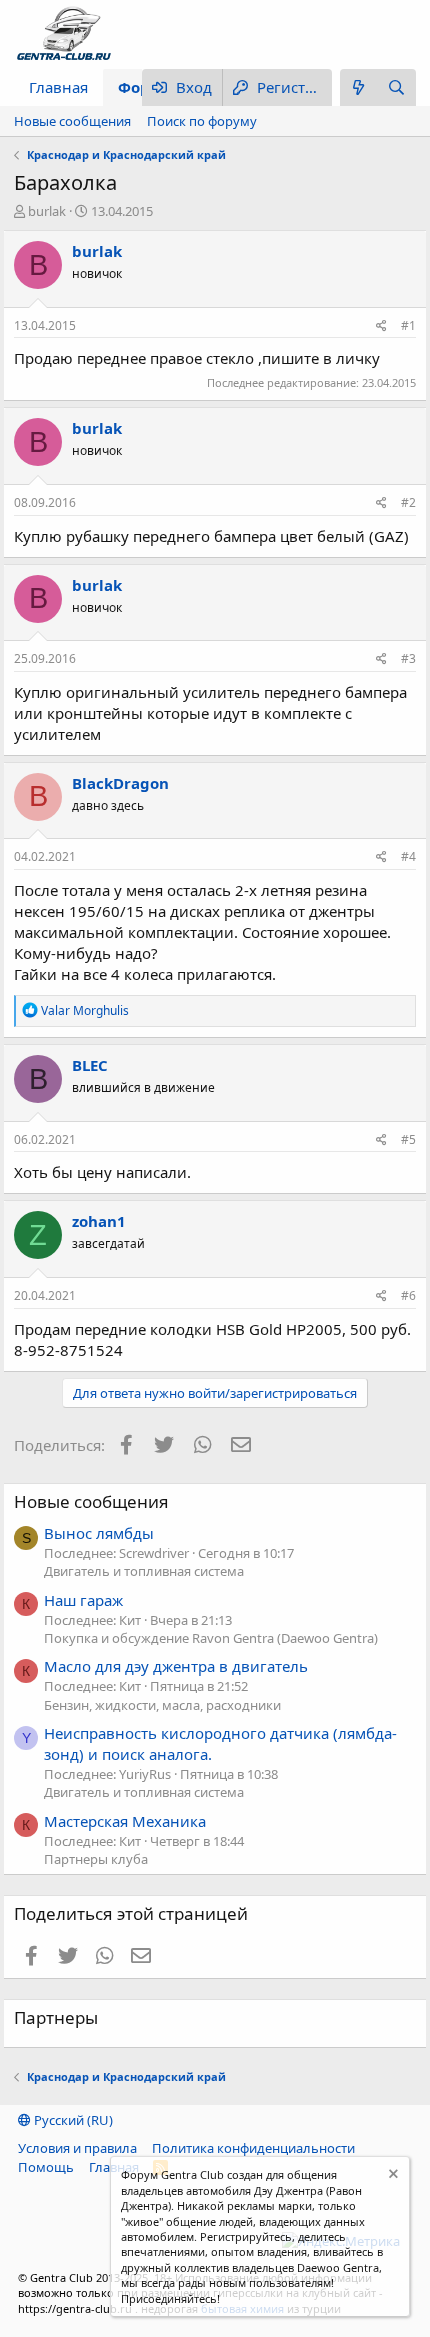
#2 (408, 502)
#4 (408, 856)
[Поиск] (397, 87)
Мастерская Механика (125, 1821)
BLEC (90, 1065)
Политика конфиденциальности (253, 2148)
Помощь (46, 2167)
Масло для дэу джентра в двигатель (176, 1666)
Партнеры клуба (96, 1859)
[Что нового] (359, 87)
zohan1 (99, 1221)
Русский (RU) (72, 2120)
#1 (408, 325)
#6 (408, 1295)
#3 (408, 658)
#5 (408, 1139)
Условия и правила (77, 2148)
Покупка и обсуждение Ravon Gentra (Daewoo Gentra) (211, 1638)
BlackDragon (120, 783)
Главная (58, 87)
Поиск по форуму (202, 121)
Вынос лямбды (99, 1533)
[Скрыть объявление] (391, 2176)
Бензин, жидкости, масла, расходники (162, 1705)
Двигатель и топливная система (144, 1571)
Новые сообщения (72, 121)
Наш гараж (83, 1600)
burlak (47, 211)
